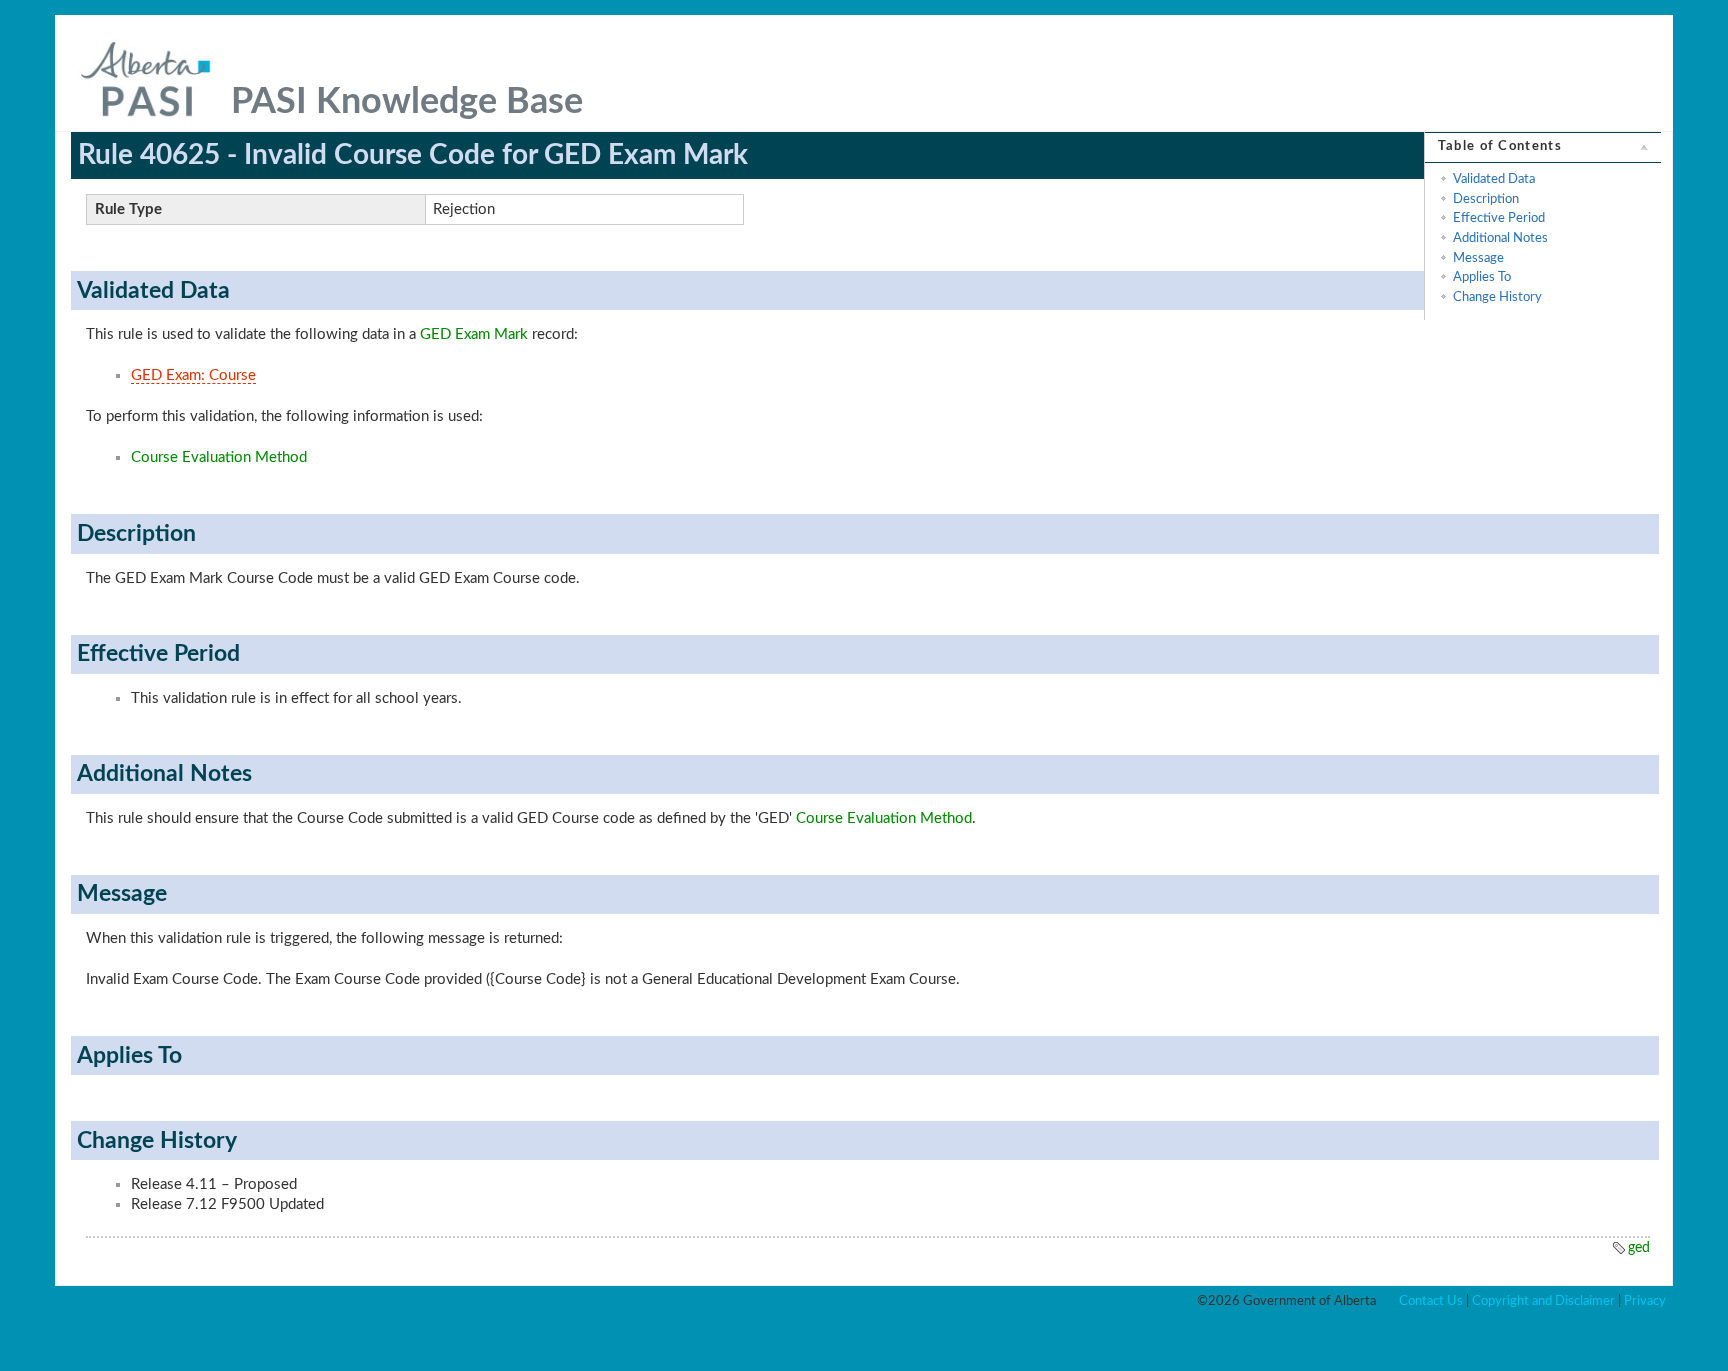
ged (1639, 1248)
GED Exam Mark (474, 334)
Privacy (1645, 1301)
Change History (1497, 297)
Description (1486, 199)
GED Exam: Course (193, 375)
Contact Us (1431, 1301)
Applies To (1482, 277)
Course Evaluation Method (219, 457)
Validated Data (1494, 179)
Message (1478, 258)
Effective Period (1499, 218)
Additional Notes (1500, 238)
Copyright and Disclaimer (1543, 1301)
